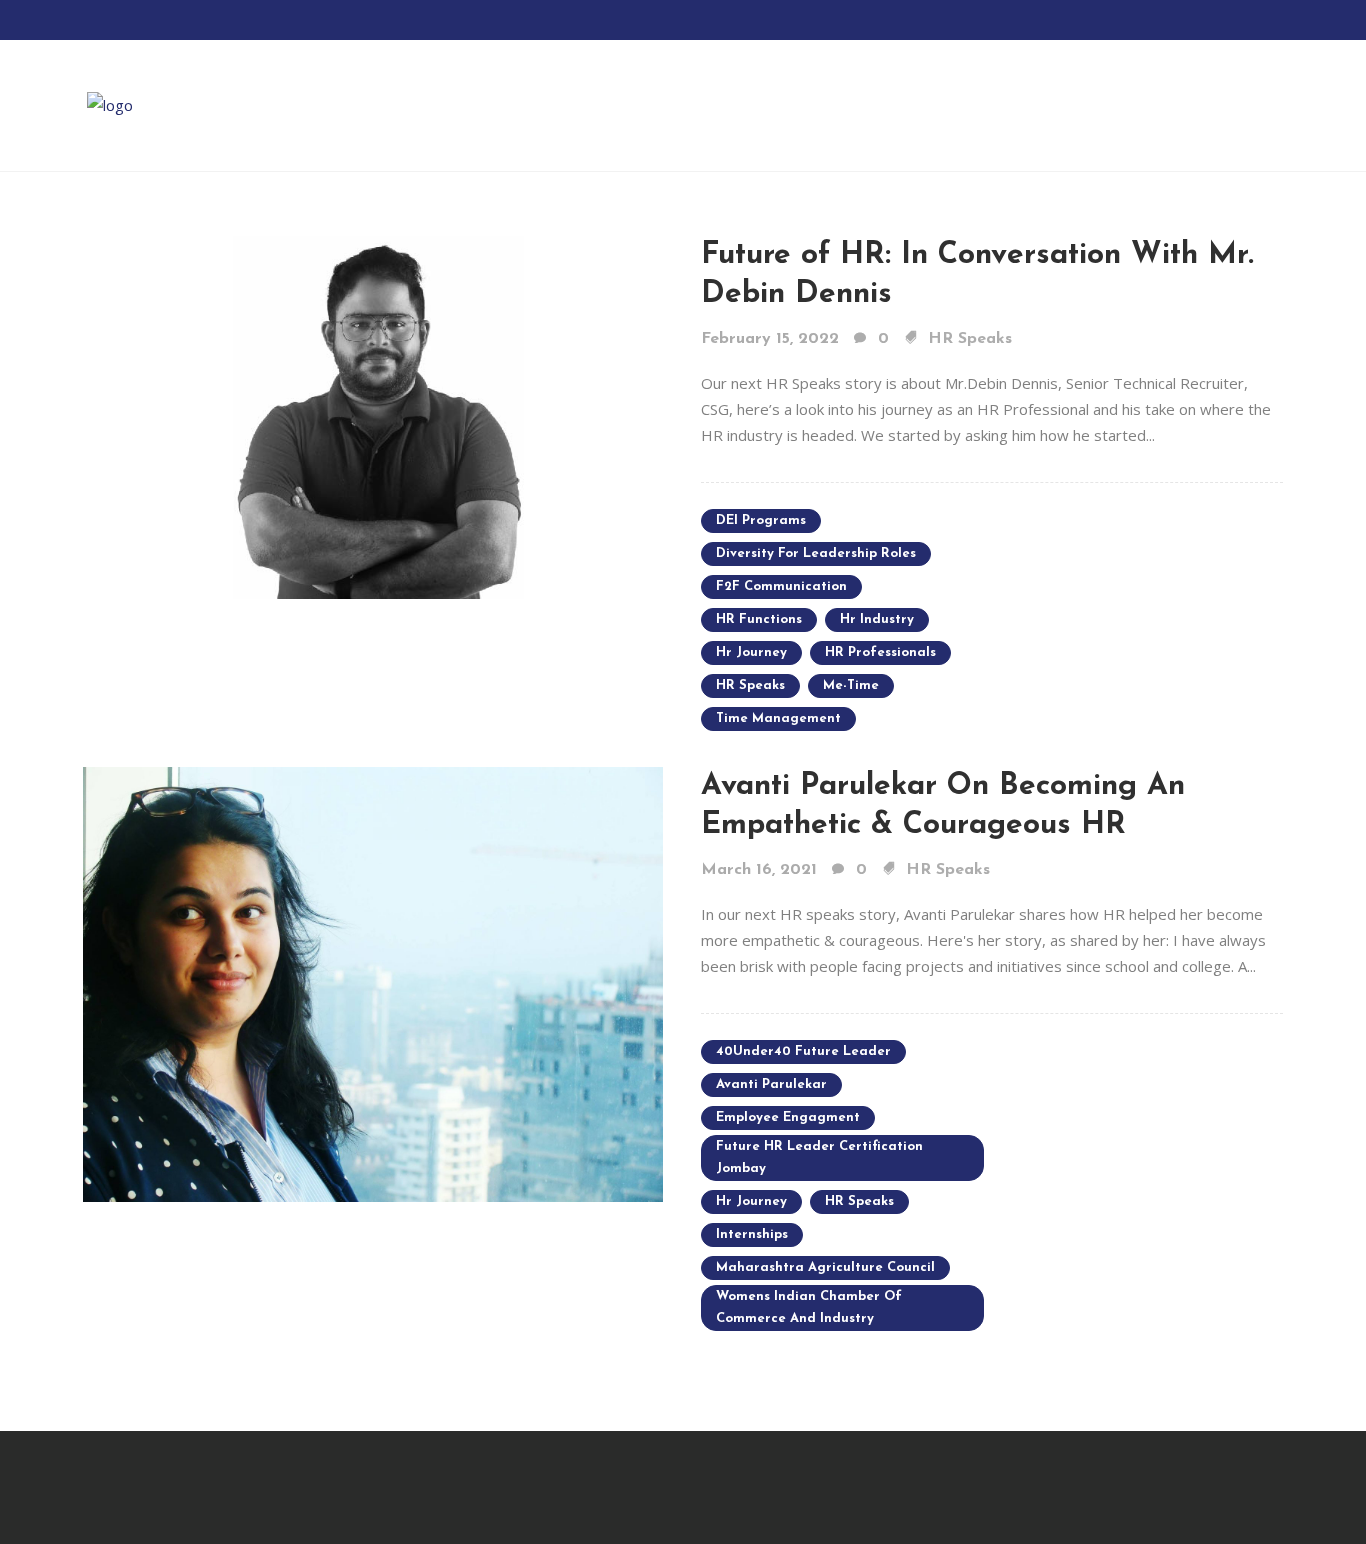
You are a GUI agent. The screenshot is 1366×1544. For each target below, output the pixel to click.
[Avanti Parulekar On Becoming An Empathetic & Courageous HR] (373, 983)
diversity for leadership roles (816, 553)
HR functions (759, 619)
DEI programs (761, 520)
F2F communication (781, 586)
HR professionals (880, 652)
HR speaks (750, 685)
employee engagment (788, 1117)
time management (778, 718)
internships (752, 1234)
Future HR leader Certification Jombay (819, 1157)
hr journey (751, 652)
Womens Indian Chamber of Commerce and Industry (809, 1307)
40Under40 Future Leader (803, 1051)
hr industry (877, 619)
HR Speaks (970, 339)
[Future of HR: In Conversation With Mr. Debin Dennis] (373, 416)
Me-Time (851, 685)
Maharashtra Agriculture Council (825, 1267)
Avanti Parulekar (771, 1084)
